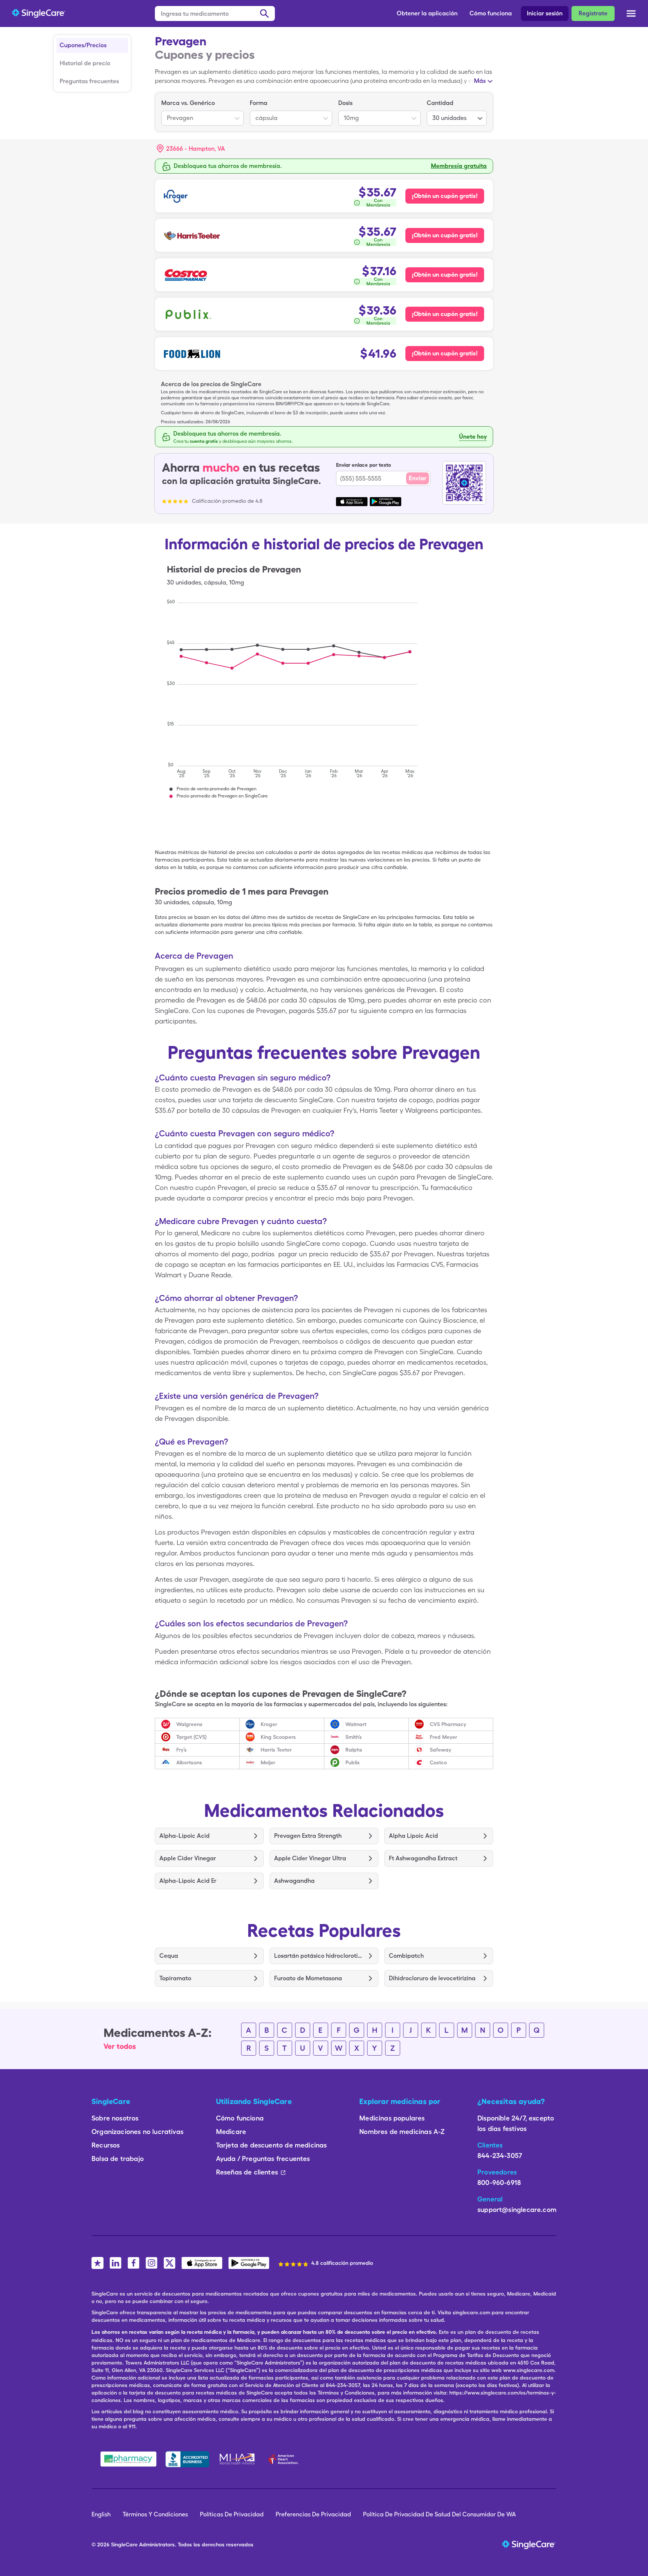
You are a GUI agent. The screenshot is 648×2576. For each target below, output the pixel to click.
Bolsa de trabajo (118, 2159)
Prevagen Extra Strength (308, 1836)
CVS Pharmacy (448, 1724)
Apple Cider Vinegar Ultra (310, 1858)
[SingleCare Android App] (249, 2263)
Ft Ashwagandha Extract (423, 1858)
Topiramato (175, 1978)
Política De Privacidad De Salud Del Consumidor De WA (439, 2514)
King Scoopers (278, 1737)
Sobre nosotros (115, 2118)
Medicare (231, 2132)
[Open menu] (631, 14)
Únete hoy (473, 437)
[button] (191, 149)
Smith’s (354, 1737)
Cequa (169, 1956)
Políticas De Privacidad (232, 2514)
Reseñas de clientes (247, 2172)
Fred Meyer (443, 1737)
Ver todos (120, 2046)
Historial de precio (85, 63)
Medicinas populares (392, 2118)
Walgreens (189, 1724)
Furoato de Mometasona (308, 1978)
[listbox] (202, 112)
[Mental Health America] (238, 2459)
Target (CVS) (191, 1737)
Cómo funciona (491, 13)
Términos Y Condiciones (155, 2514)
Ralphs (354, 1750)
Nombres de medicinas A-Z (402, 2132)
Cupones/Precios (83, 45)
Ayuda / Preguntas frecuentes (263, 2159)
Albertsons (189, 1762)
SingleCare (124, 2545)
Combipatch (406, 1956)
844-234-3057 (500, 2156)
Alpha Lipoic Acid (413, 1836)
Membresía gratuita (459, 166)
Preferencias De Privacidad (313, 2514)
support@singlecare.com (517, 2210)
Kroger (269, 1724)
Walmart (356, 1724)
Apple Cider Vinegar (188, 1858)
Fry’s (181, 1750)
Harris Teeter (276, 1750)
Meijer (268, 1762)
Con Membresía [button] (378, 203)
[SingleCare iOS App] (202, 2263)
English (101, 2514)
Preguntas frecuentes (89, 81)
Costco (438, 1762)
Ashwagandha (294, 1881)
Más (480, 81)
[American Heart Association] (285, 2459)
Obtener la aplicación (427, 13)
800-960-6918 (499, 2183)
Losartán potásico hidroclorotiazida (319, 1956)
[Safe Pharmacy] (128, 2459)
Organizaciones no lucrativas (137, 2132)
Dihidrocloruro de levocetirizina (432, 1978)
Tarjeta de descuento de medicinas (271, 2145)
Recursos (106, 2145)
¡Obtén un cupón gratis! (445, 196)
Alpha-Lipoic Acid (184, 1836)
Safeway (440, 1750)
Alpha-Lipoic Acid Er (188, 1881)
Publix (352, 1762)
